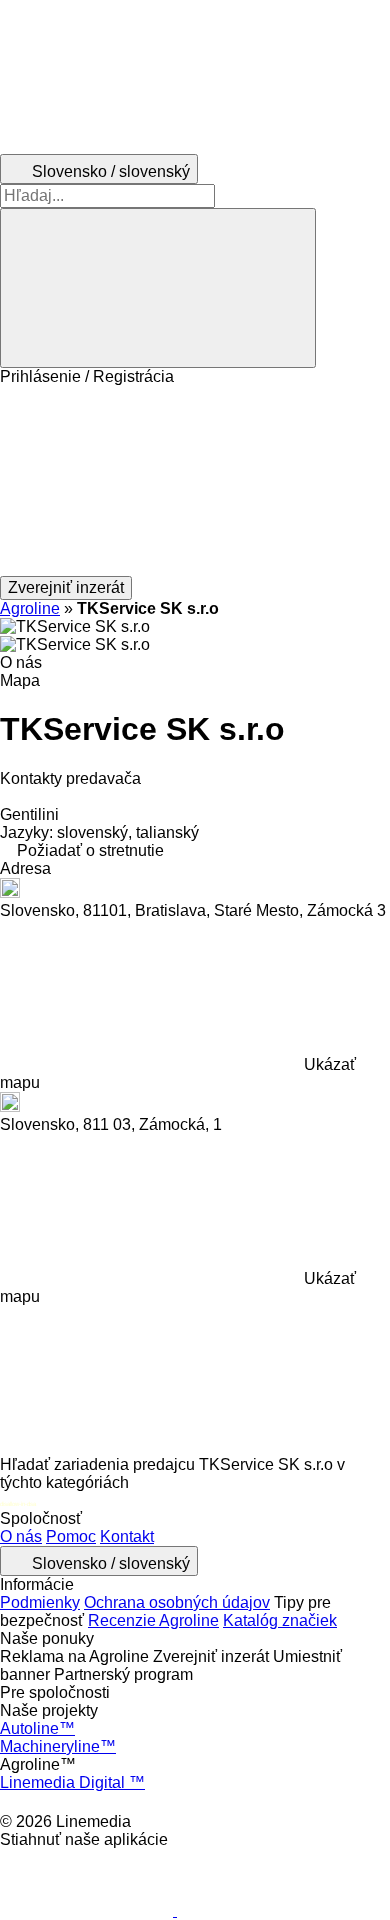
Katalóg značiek (280, 1620)
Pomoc (71, 1536)
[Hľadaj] (158, 288)
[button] (195, 481)
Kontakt (127, 1536)
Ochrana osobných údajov (177, 1602)
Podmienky (40, 1602)
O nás (21, 1536)
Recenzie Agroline (153, 1620)
